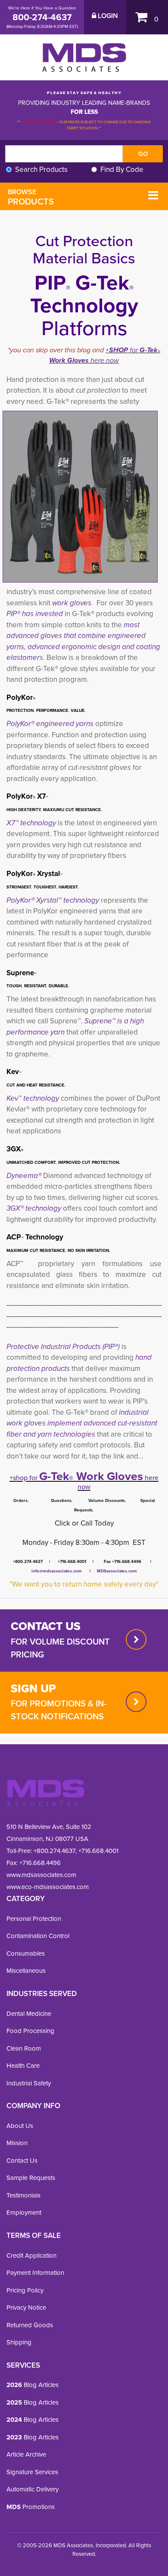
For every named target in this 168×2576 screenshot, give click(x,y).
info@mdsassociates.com (57, 1571)
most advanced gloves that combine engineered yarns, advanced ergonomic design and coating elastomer (83, 641)
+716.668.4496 (40, 1863)
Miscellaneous (26, 1971)
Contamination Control (38, 1936)
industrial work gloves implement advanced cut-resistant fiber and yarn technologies (82, 1423)
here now (104, 360)
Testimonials (23, 2195)
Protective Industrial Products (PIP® (62, 1347)
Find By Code (122, 169)
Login (107, 16)
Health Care (23, 2066)
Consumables (26, 1953)
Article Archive (26, 2454)
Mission (17, 2143)
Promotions (31, 2507)
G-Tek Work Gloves (91, 1476)
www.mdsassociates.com (41, 1875)
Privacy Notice (26, 2307)
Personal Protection (34, 1919)
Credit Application (31, 2256)
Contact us (46, 1626)
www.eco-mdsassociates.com (48, 1887)
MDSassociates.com (116, 1571)
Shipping (19, 2342)
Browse (31, 197)
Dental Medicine (29, 2014)
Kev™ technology (33, 1098)
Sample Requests (31, 2178)
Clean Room (24, 2048)
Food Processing (30, 2031)
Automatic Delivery (33, 2489)
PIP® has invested (35, 614)
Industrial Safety (29, 2083)
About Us (20, 2126)
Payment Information (35, 2273)
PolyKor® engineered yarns (50, 724)
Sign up (33, 1688)
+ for (123, 350)
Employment (24, 2213)
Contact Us (22, 2161)
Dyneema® (24, 1176)
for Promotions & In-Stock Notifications (59, 1710)
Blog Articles (33, 2385)
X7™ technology (31, 823)
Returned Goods (30, 2325)
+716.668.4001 (98, 1851)
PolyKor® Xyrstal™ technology (53, 900)
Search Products (41, 169)
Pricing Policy (25, 2290)
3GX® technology (34, 1208)
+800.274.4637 (54, 1851)
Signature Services (32, 2472)
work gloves (72, 603)
